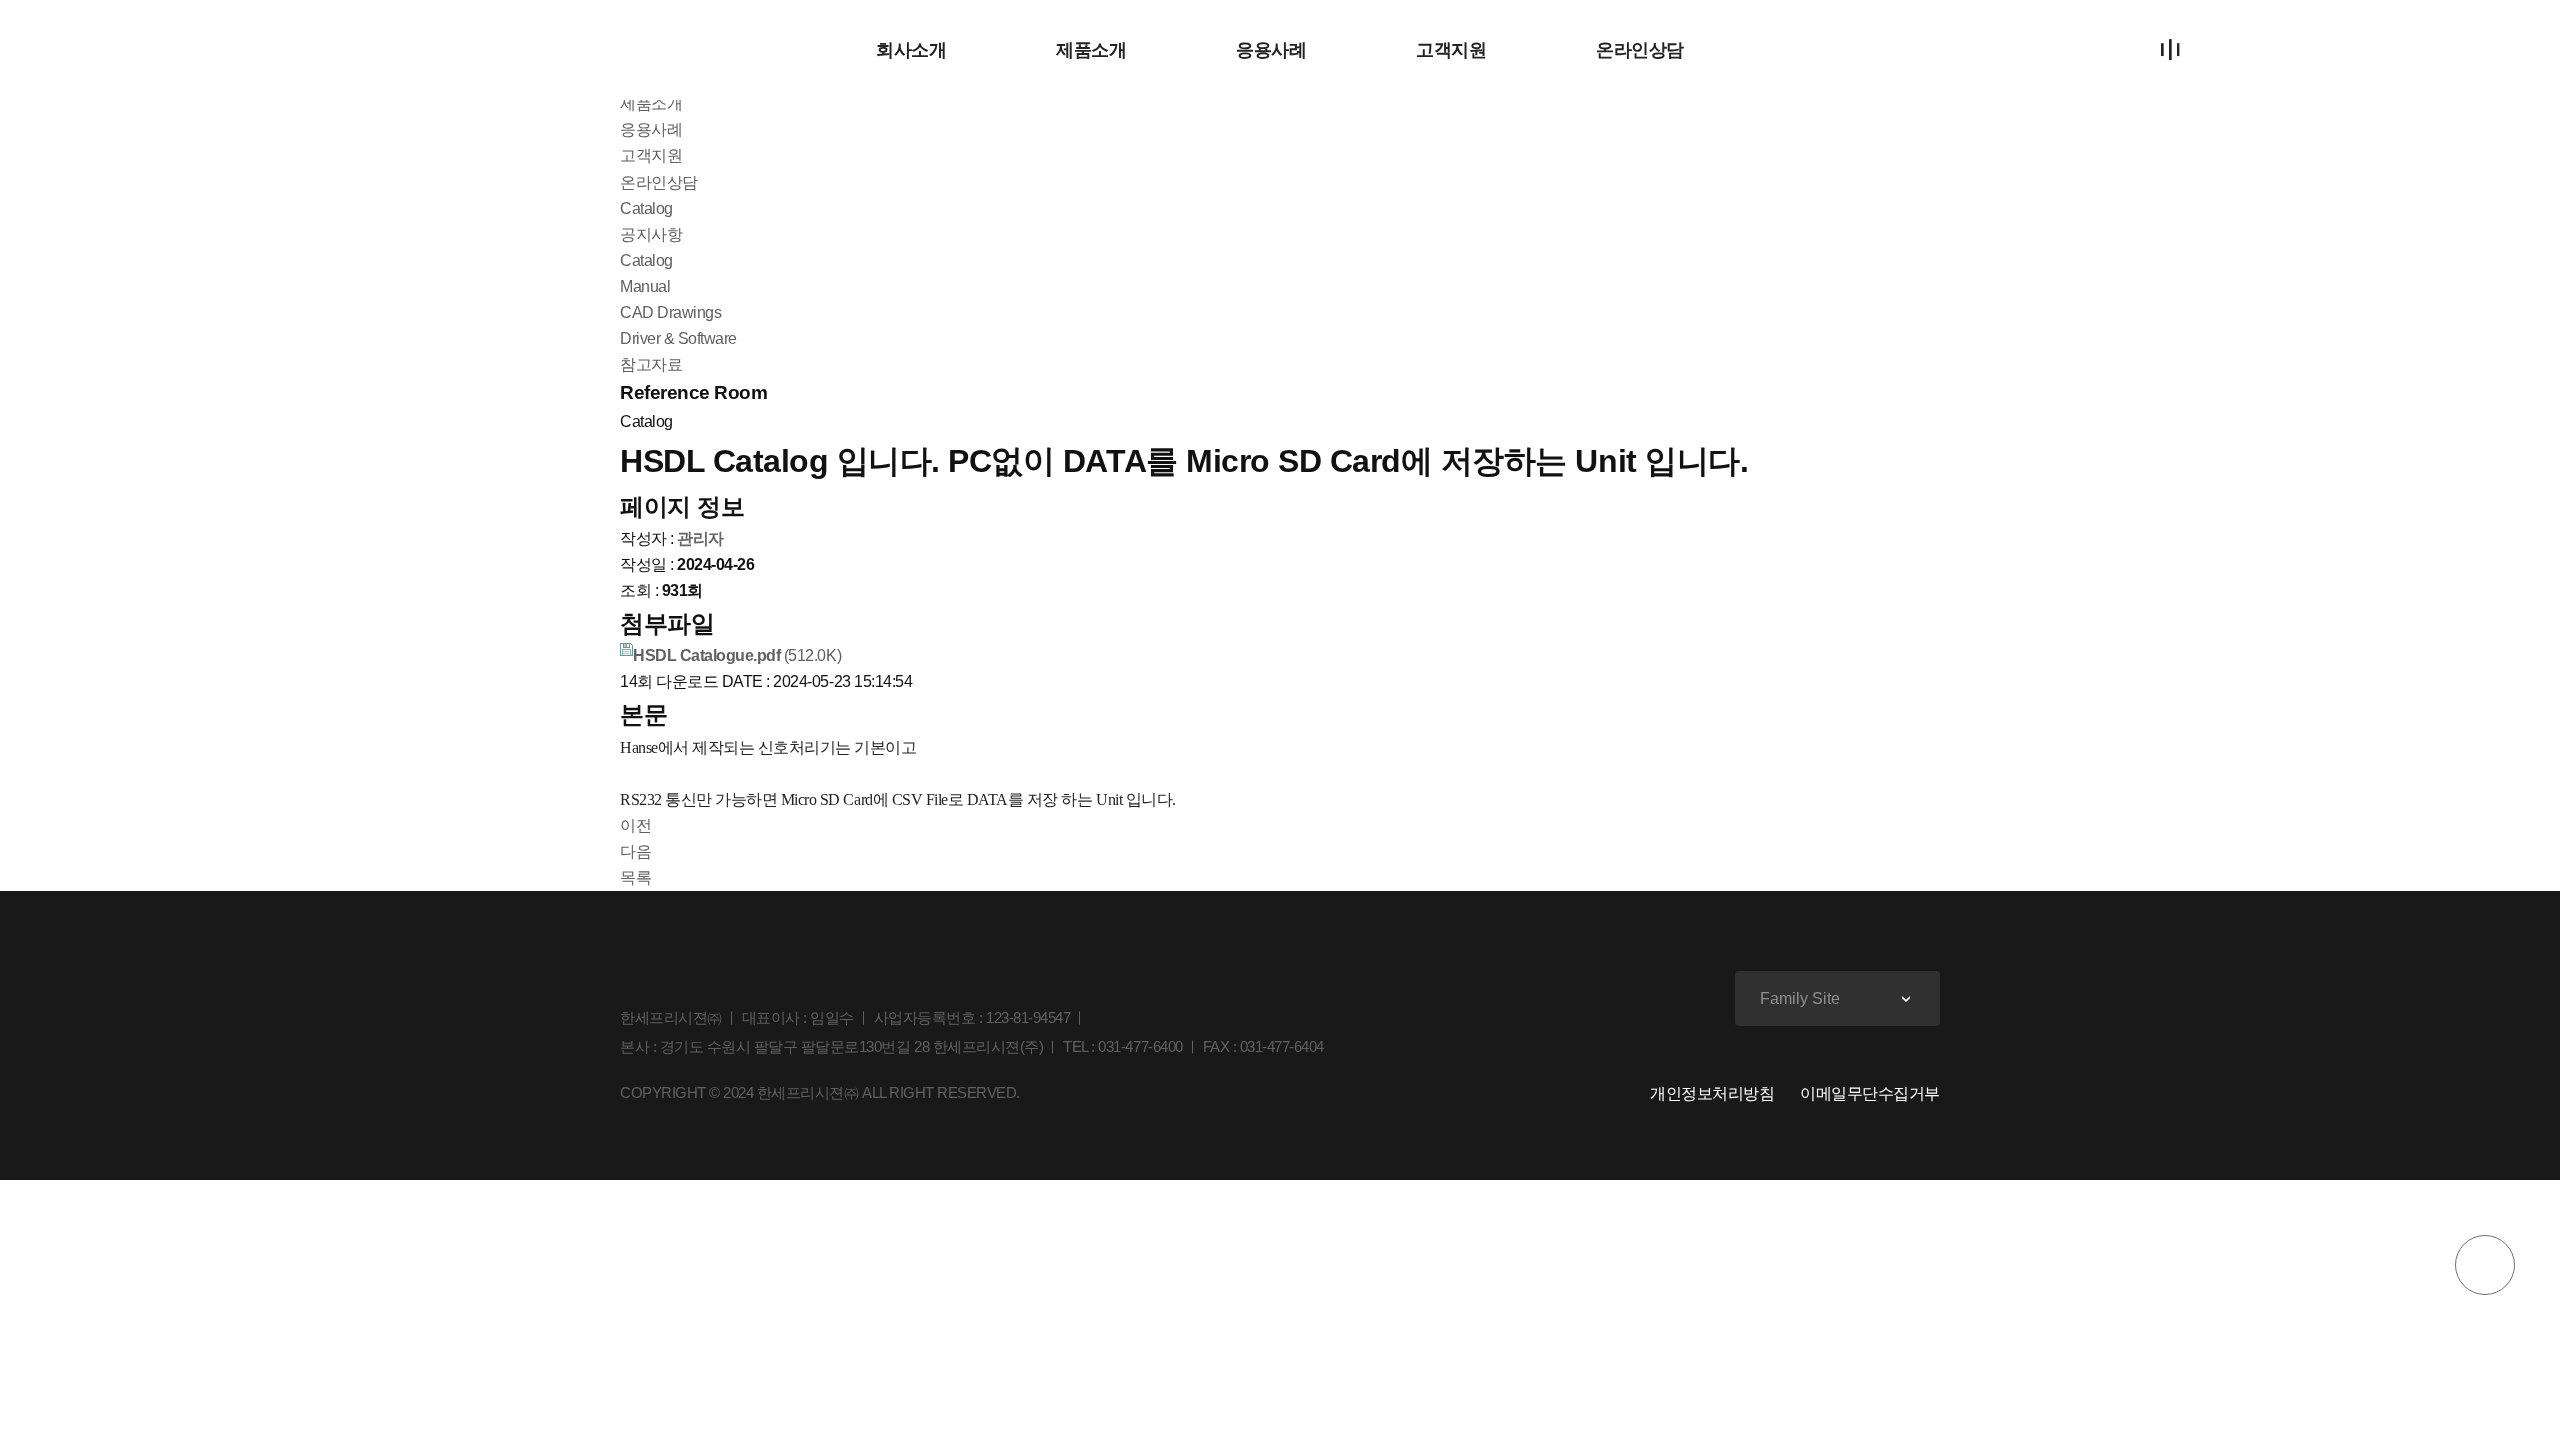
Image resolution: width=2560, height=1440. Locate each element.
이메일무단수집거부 (1870, 1093)
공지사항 (651, 234)
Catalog (646, 260)
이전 (635, 825)
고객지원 (1451, 50)
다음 (635, 851)
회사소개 (911, 50)
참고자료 (651, 364)
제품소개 (1091, 50)
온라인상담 (1640, 50)
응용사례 (1271, 50)
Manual (645, 286)
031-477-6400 (1140, 1046)
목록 (635, 877)
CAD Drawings (670, 312)
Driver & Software (678, 338)
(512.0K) (737, 655)
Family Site (1800, 998)
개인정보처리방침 (1712, 1093)
